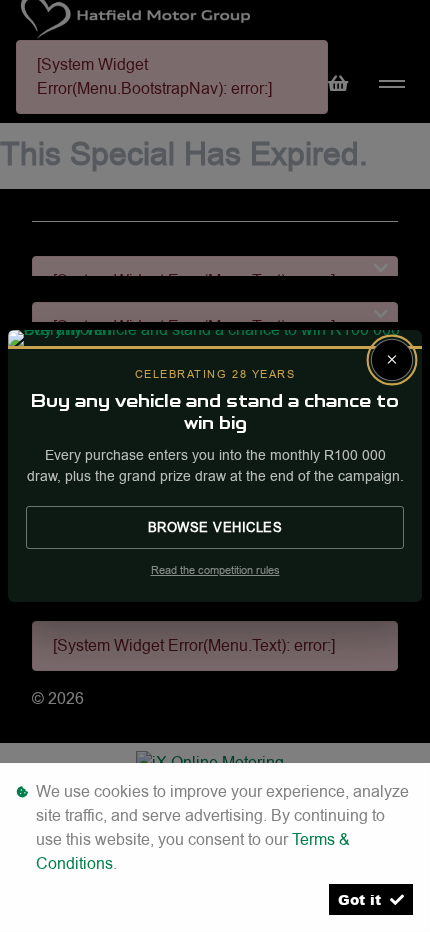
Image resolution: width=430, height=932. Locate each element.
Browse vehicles (215, 527)
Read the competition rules (215, 570)
